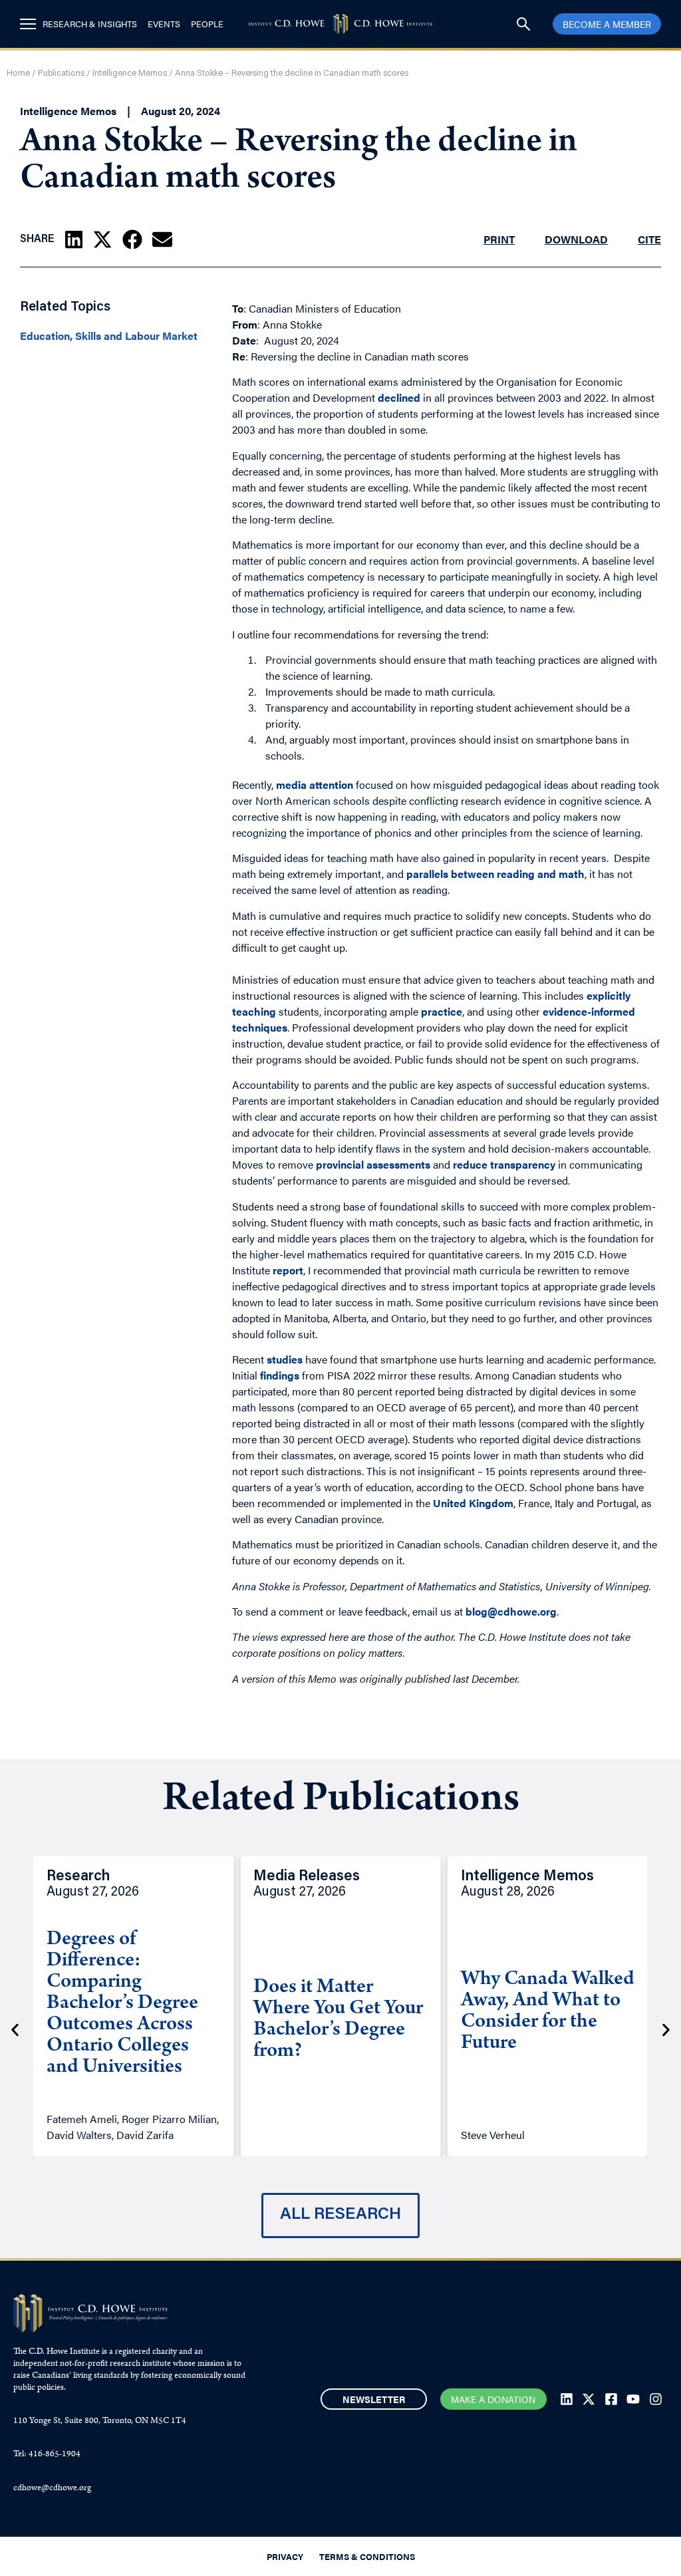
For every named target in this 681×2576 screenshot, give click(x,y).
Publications (61, 73)
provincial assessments (373, 1164)
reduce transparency (504, 1164)
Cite (649, 239)
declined (399, 397)
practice (442, 1011)
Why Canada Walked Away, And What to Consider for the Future (548, 2012)
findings (280, 1375)
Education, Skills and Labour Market (109, 336)
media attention (315, 785)
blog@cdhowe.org (511, 1611)
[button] (74, 239)
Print (499, 239)
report (288, 1270)
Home (18, 73)
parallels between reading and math (495, 874)
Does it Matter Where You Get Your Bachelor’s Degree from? (338, 2020)
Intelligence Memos (130, 73)
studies (285, 1359)
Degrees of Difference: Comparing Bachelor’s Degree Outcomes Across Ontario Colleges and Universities (122, 2004)
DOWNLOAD (576, 239)
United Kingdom (473, 1503)
